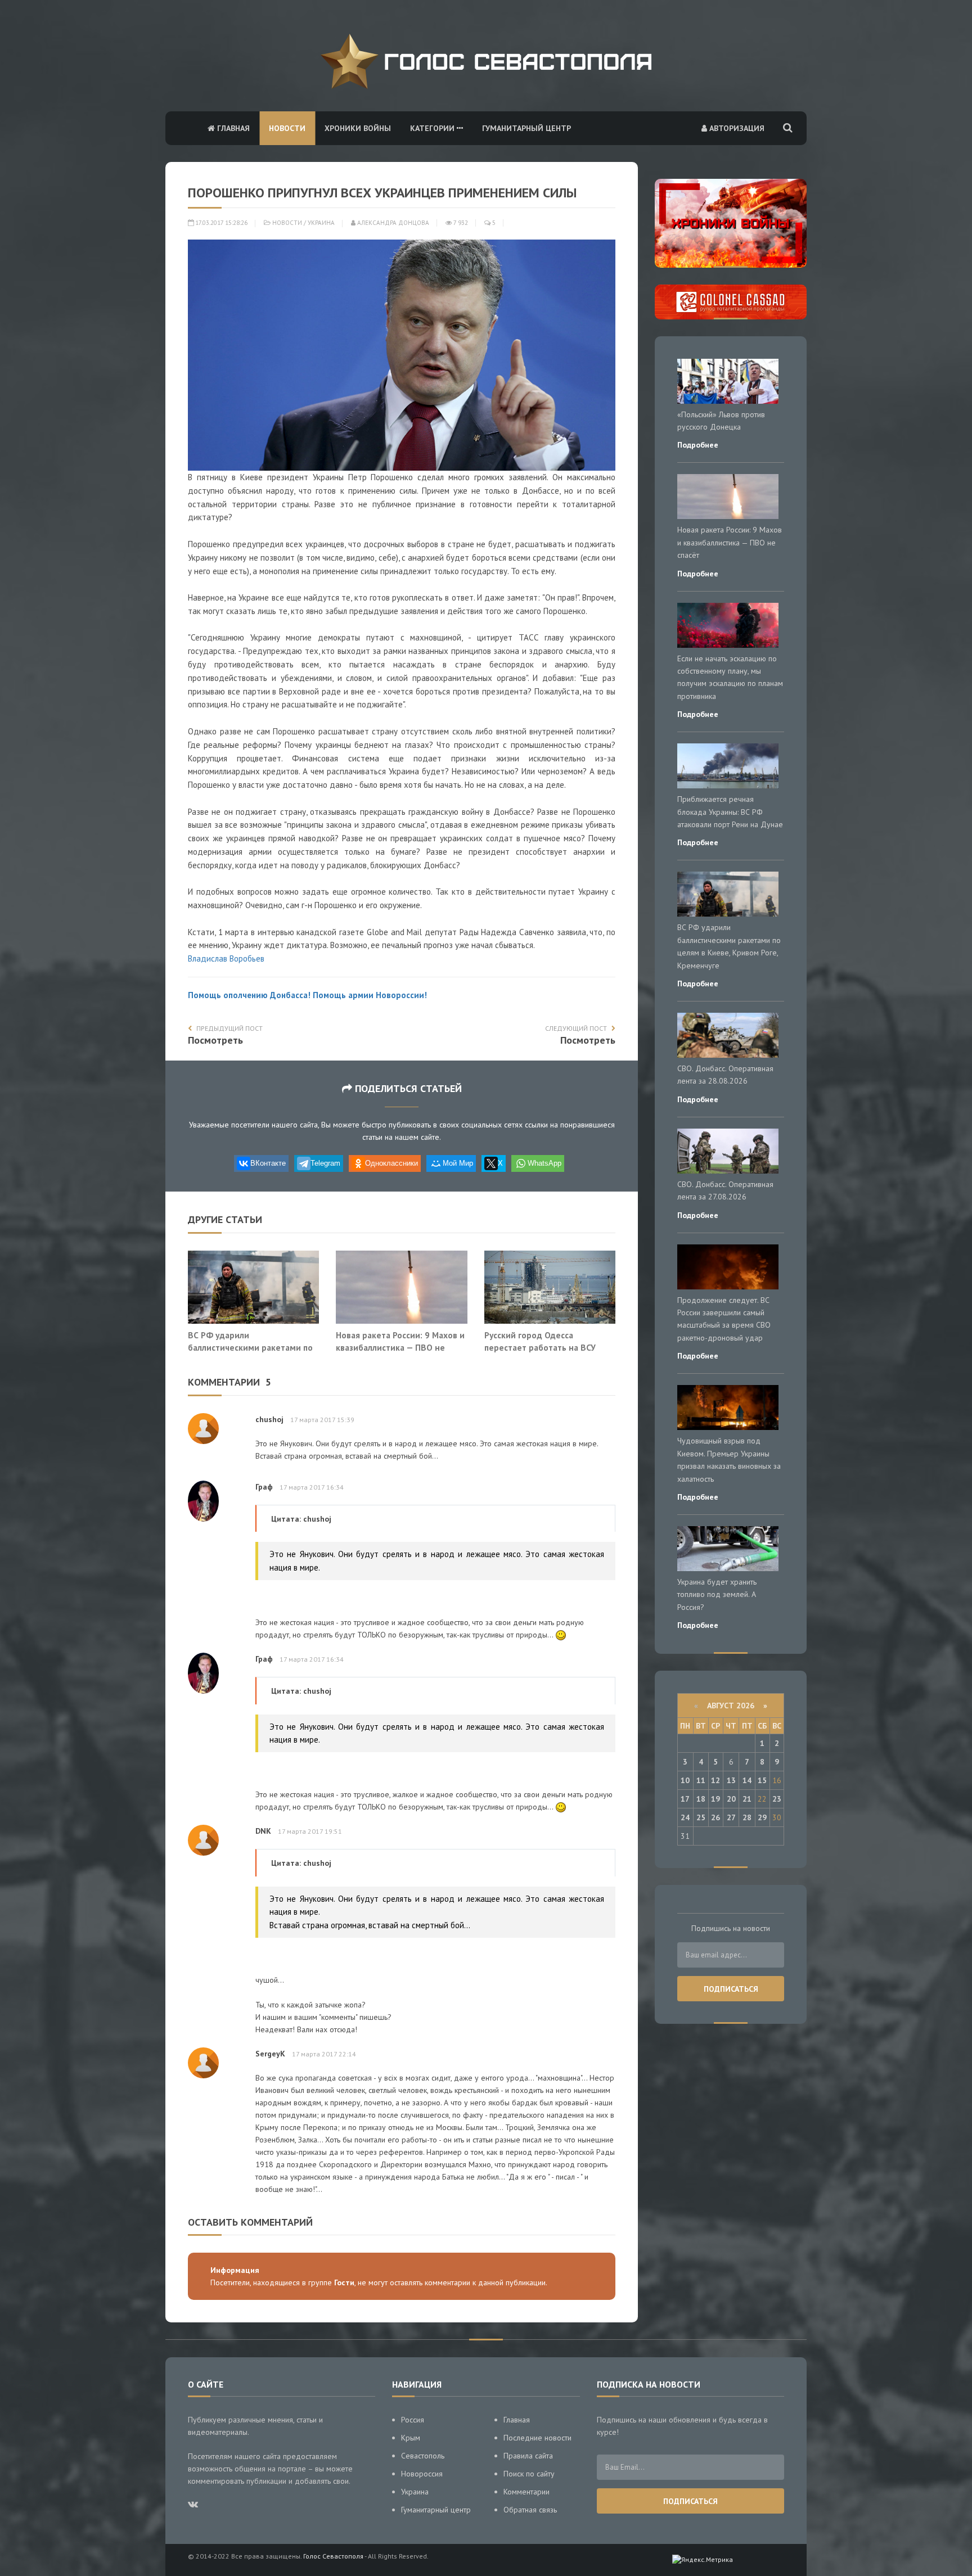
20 (731, 1799)
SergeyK (270, 2054)
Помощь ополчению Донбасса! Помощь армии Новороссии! (307, 995)
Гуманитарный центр (526, 128)
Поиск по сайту (529, 2474)
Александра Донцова (392, 223)
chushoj (269, 1419)
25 (701, 1817)
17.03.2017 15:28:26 (220, 223)
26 (715, 1817)
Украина (321, 223)
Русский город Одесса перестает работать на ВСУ (540, 1341)
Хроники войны (358, 128)
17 (685, 1799)
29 (762, 1817)
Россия (413, 2420)
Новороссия (422, 2474)
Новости (287, 128)
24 (685, 1817)
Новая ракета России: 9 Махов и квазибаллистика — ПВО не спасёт (400, 1347)
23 (777, 1799)
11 (701, 1780)
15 (762, 1780)
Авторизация (736, 128)
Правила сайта (528, 2456)
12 (715, 1780)
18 (701, 1799)
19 (715, 1799)
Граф (264, 1487)
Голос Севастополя (333, 2556)
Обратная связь (530, 2510)
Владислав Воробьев (226, 958)
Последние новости (537, 2438)
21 (747, 1799)
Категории (433, 128)
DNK (263, 1831)
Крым (411, 2438)
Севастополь (423, 2456)
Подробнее (698, 445)
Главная (232, 128)
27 (731, 1817)
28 (747, 1817)
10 (685, 1780)
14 (747, 1780)
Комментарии (526, 2492)
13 (731, 1780)
